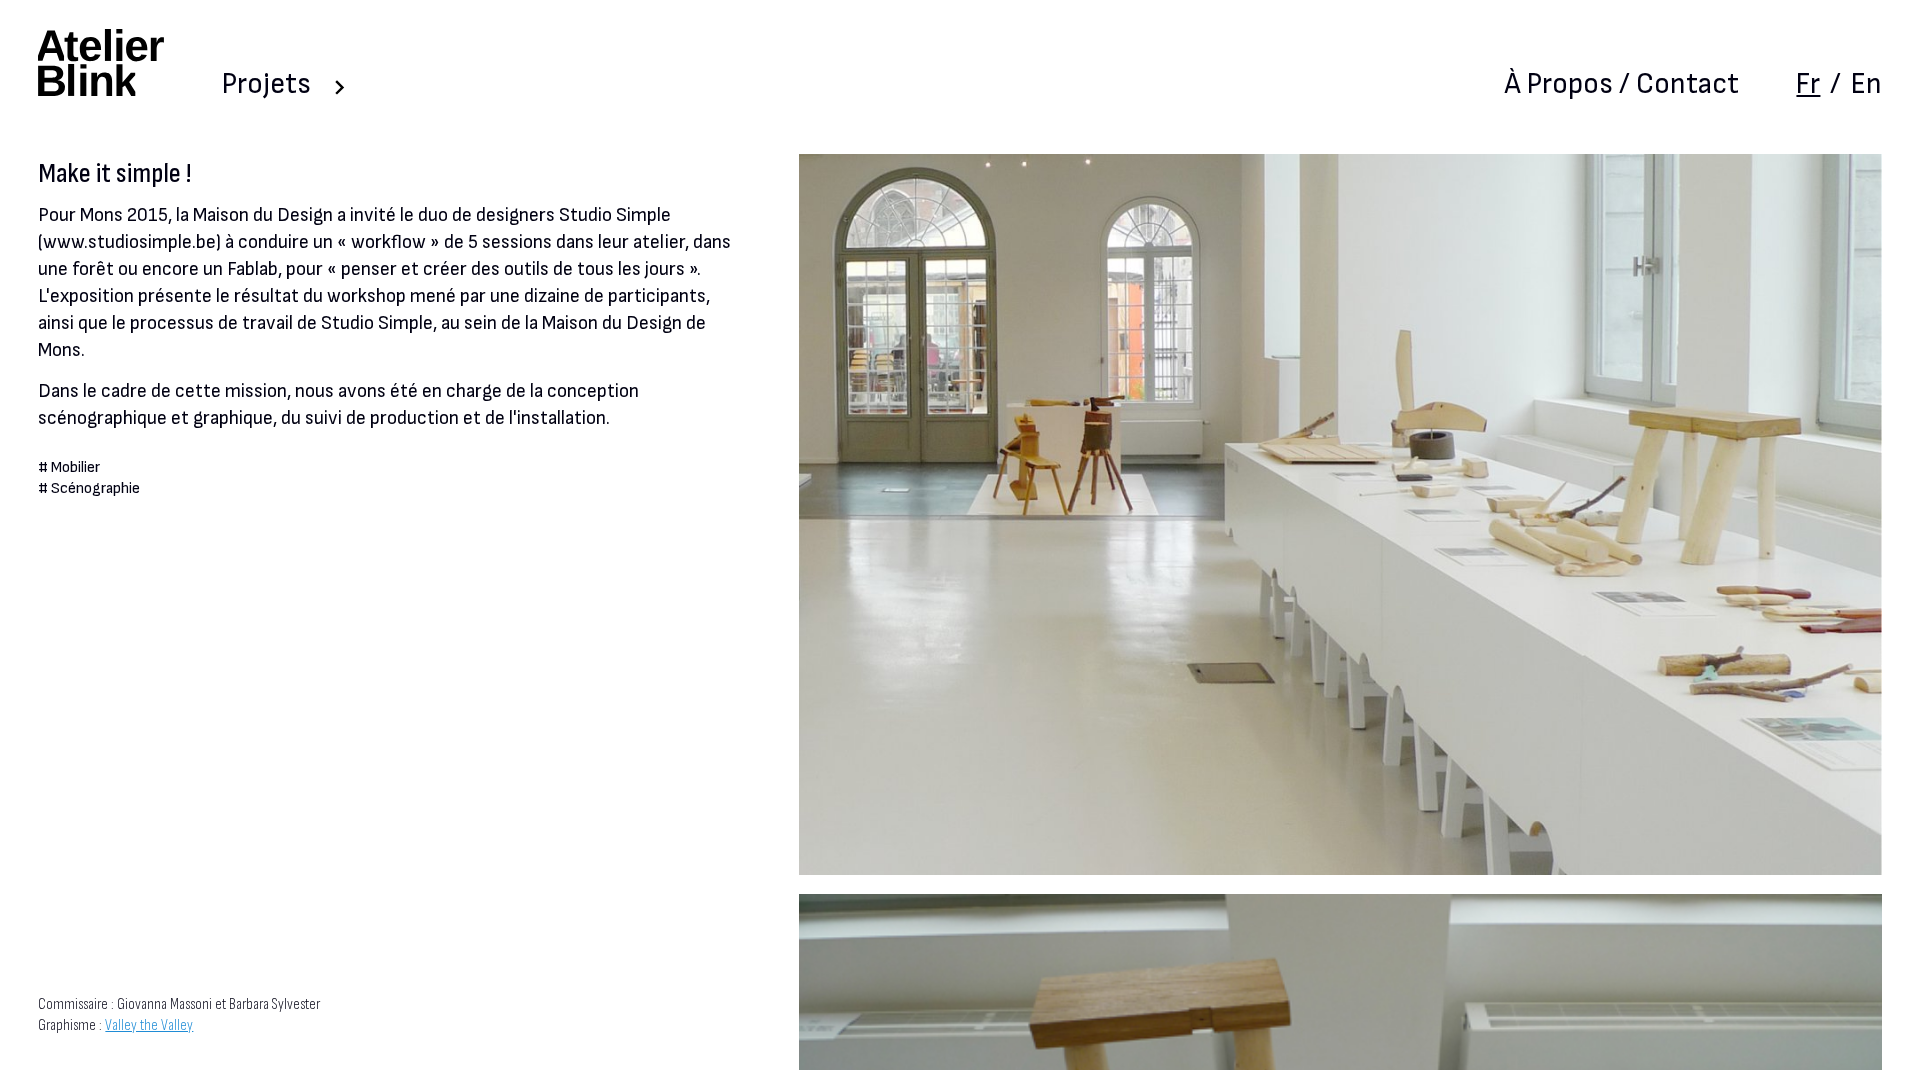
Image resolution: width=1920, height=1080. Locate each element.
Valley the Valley (149, 1025)
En (1866, 84)
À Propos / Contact (1622, 84)
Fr (1808, 84)
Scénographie (95, 488)
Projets (266, 84)
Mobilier (75, 467)
